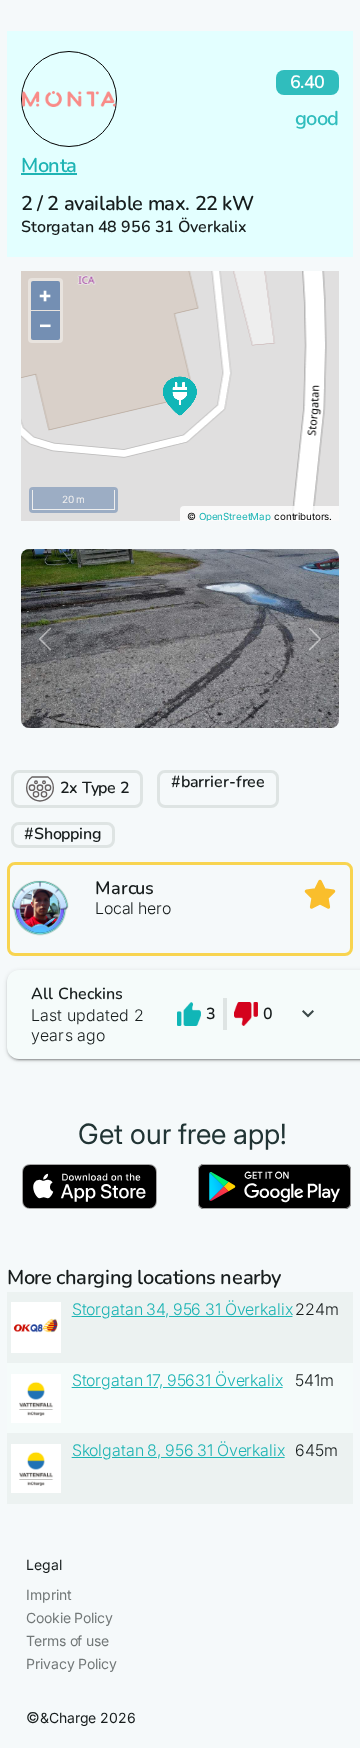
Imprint (48, 1594)
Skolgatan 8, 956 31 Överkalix (178, 1450)
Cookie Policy (69, 1617)
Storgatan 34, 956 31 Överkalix (182, 1309)
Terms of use (67, 1640)
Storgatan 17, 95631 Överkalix (177, 1380)
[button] (180, 1014)
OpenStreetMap (235, 516)
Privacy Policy (71, 1663)
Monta (49, 165)
